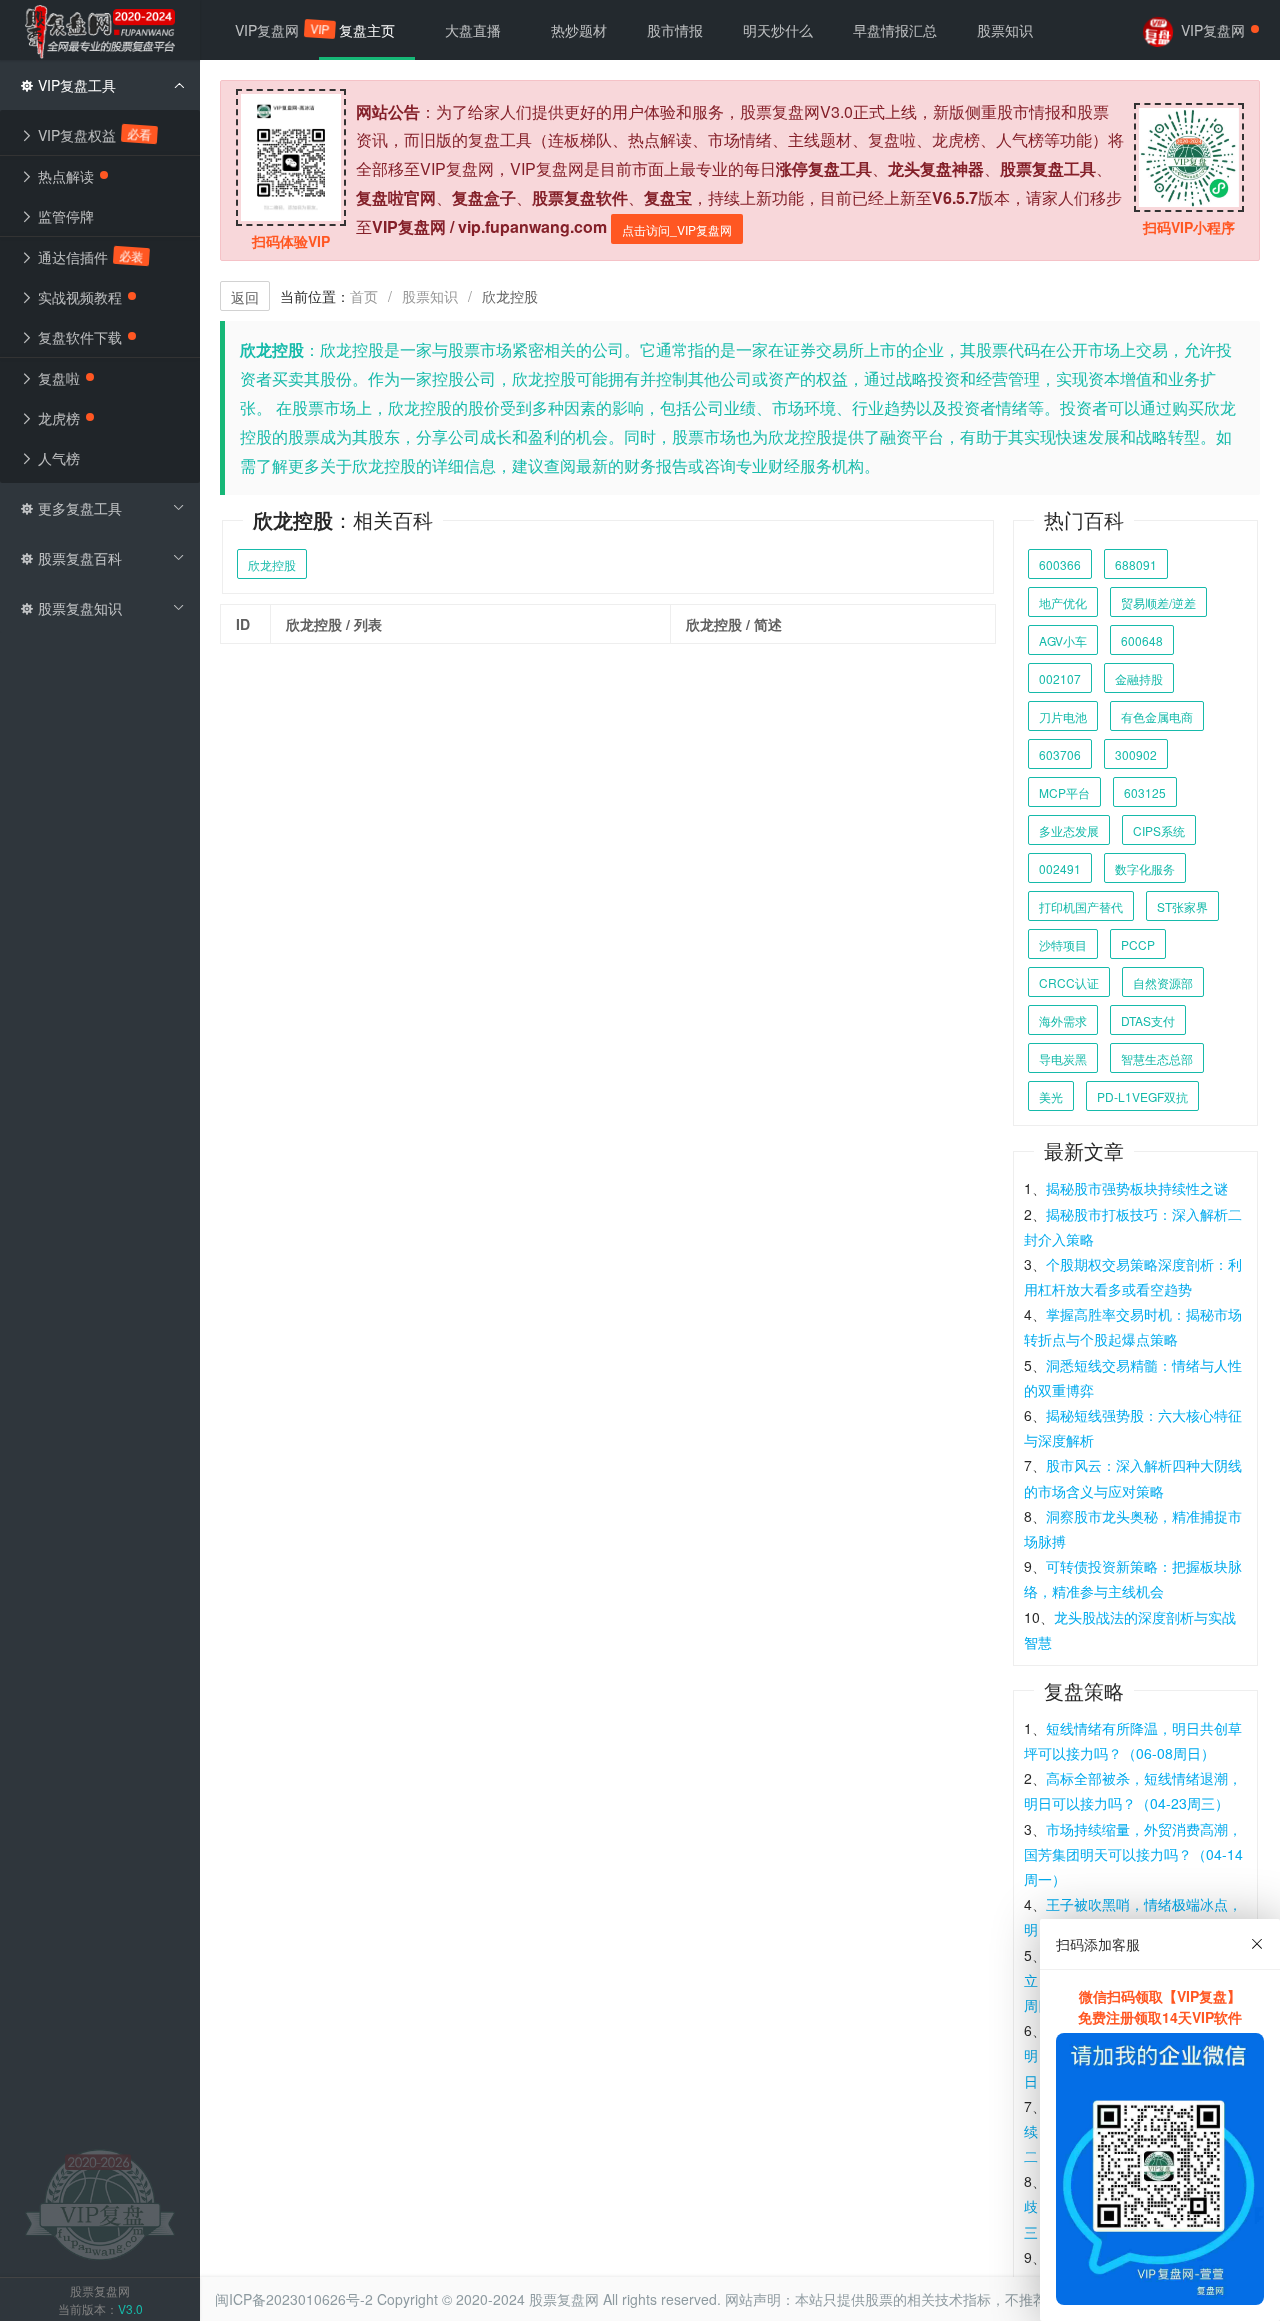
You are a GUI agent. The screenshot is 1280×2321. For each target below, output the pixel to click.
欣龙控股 (272, 564)
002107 (1060, 678)
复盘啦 (57, 378)
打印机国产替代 (1081, 906)
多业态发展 (1069, 830)
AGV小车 (1063, 640)
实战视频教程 (78, 297)
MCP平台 (1064, 792)
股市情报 (675, 30)
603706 (1060, 754)
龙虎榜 (57, 418)
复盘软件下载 (78, 337)
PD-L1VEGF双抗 (1142, 1096)
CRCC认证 (1069, 982)
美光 (1051, 1096)
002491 (1060, 868)
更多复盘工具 (78, 508)
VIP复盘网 (277, 30)
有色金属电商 (1157, 716)
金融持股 (1139, 678)
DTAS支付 (1148, 1020)
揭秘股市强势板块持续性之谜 (1137, 1188)
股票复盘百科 (78, 558)
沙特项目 (1063, 944)
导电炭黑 (1063, 1058)
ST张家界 (1182, 906)
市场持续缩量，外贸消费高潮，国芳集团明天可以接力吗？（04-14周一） (1133, 1854)
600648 (1142, 640)
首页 (364, 296)
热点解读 (64, 176)
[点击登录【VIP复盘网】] (100, 2203)
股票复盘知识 (78, 608)
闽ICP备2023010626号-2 (294, 2299)
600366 (1060, 564)
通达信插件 (89, 256)
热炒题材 (579, 30)
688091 (1136, 564)
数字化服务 (1145, 868)
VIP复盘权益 (93, 134)
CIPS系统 (1159, 830)
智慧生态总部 (1157, 1058)
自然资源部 (1163, 982)
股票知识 (430, 296)
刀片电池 (1063, 716)
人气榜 (57, 458)
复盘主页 (367, 30)
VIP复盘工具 (75, 85)
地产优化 (1063, 602)
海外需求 (1063, 1020)
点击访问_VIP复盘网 (677, 229)
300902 (1136, 754)
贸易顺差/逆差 (1158, 602)
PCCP (1138, 944)
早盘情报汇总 (895, 30)
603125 (1145, 792)
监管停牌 (64, 216)
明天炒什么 (778, 30)
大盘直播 (473, 30)
